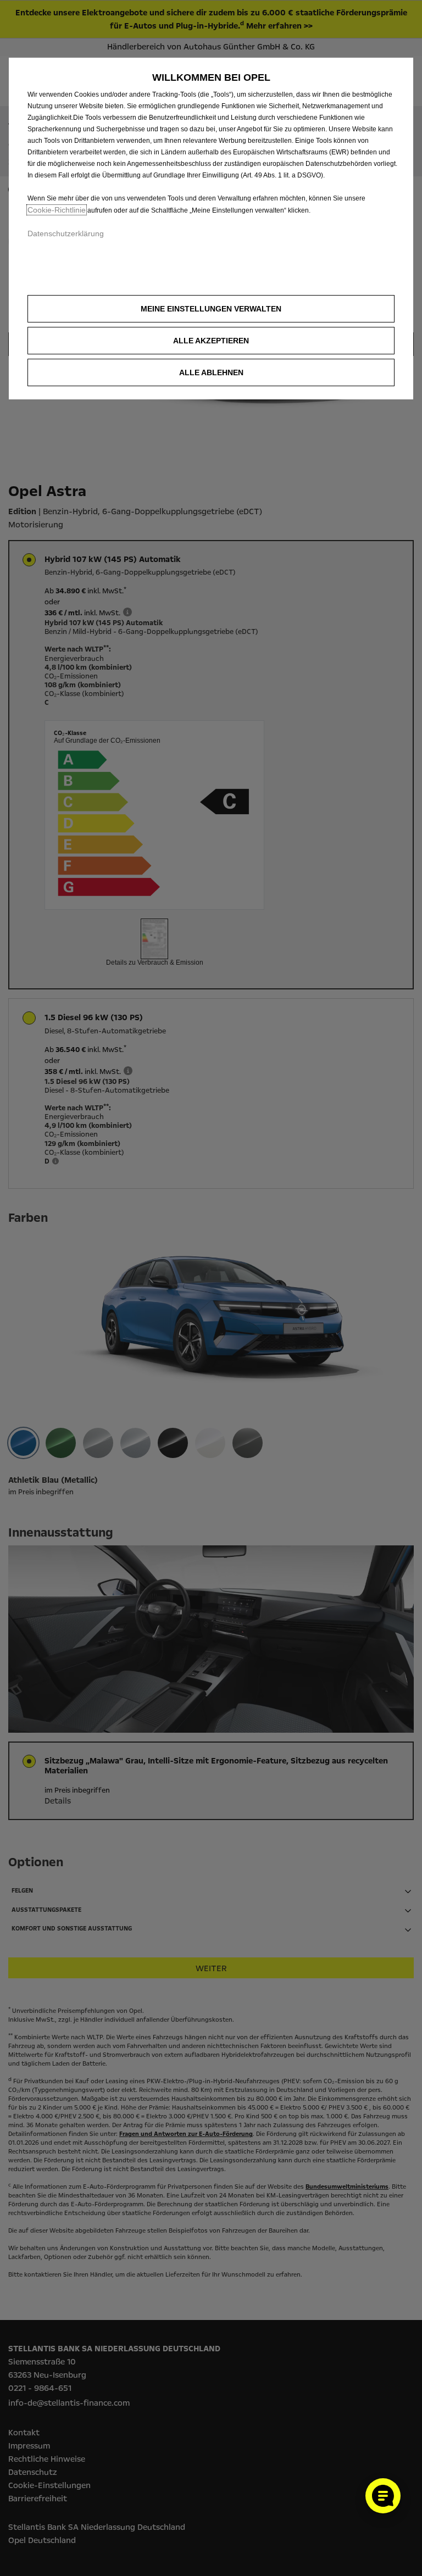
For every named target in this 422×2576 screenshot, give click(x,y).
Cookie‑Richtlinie (57, 210)
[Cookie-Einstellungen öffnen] (383, 2496)
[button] (211, 309)
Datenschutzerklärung (66, 233)
